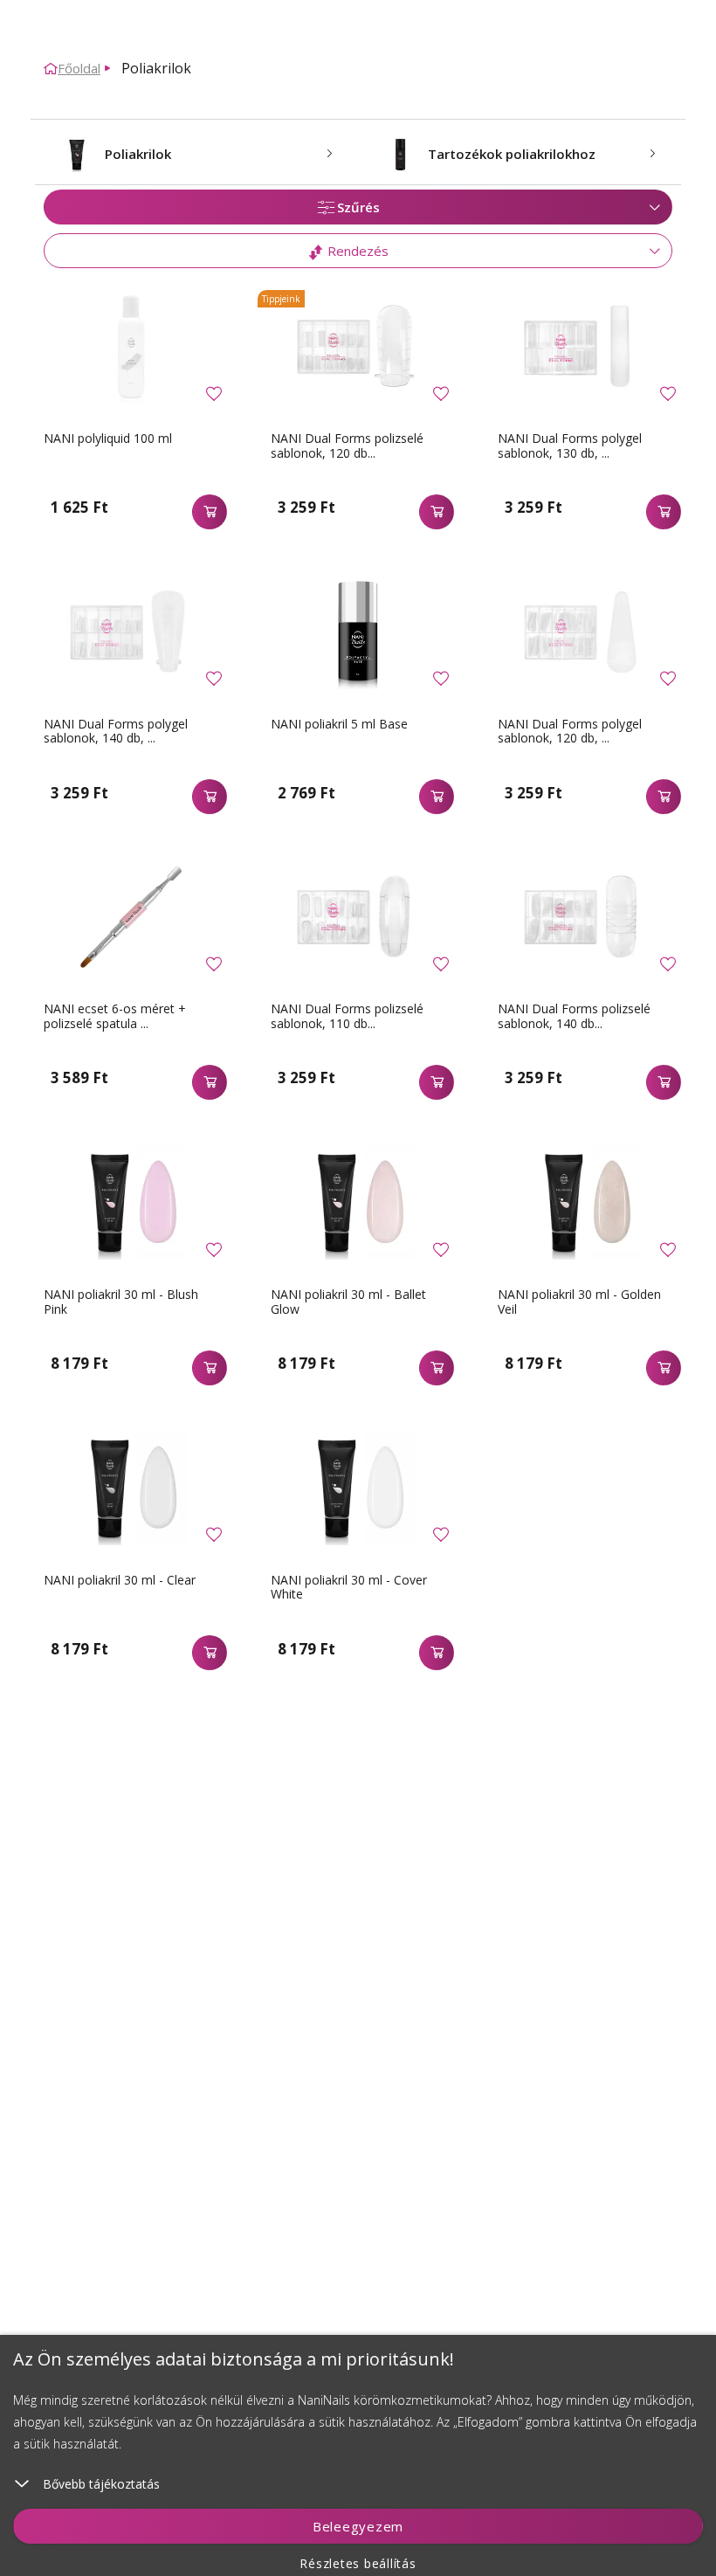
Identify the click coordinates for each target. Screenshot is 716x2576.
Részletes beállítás (358, 2563)
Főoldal (79, 68)
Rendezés (356, 251)
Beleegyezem (358, 2526)
